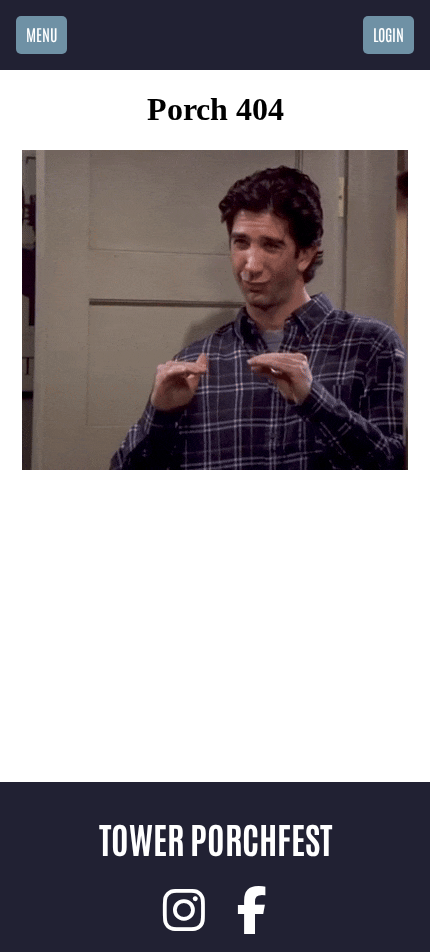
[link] (184, 910)
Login (388, 34)
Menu (41, 34)
